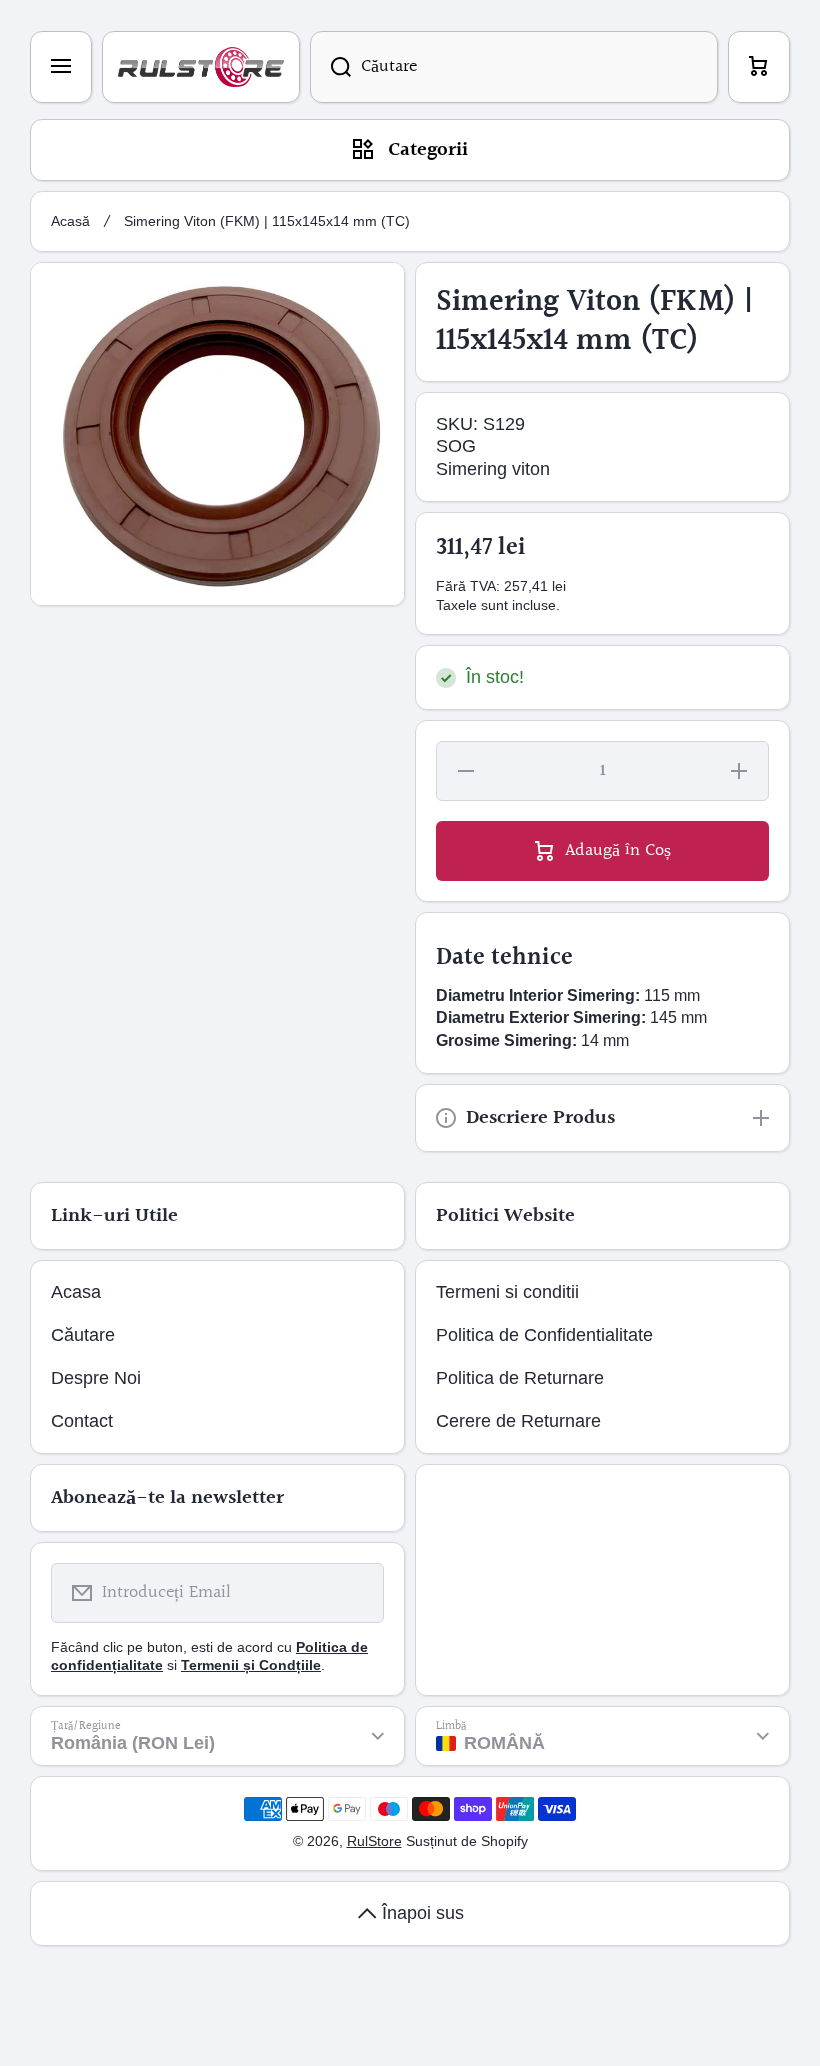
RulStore (374, 1841)
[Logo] (201, 67)
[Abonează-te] (356, 1593)
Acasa (76, 1292)
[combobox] (514, 67)
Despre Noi (96, 1378)
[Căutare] (330, 67)
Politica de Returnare (520, 1378)
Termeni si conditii (507, 1292)
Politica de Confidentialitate (544, 1335)
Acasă (70, 221)
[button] (759, 67)
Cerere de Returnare (518, 1421)
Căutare (83, 1335)
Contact (82, 1421)
